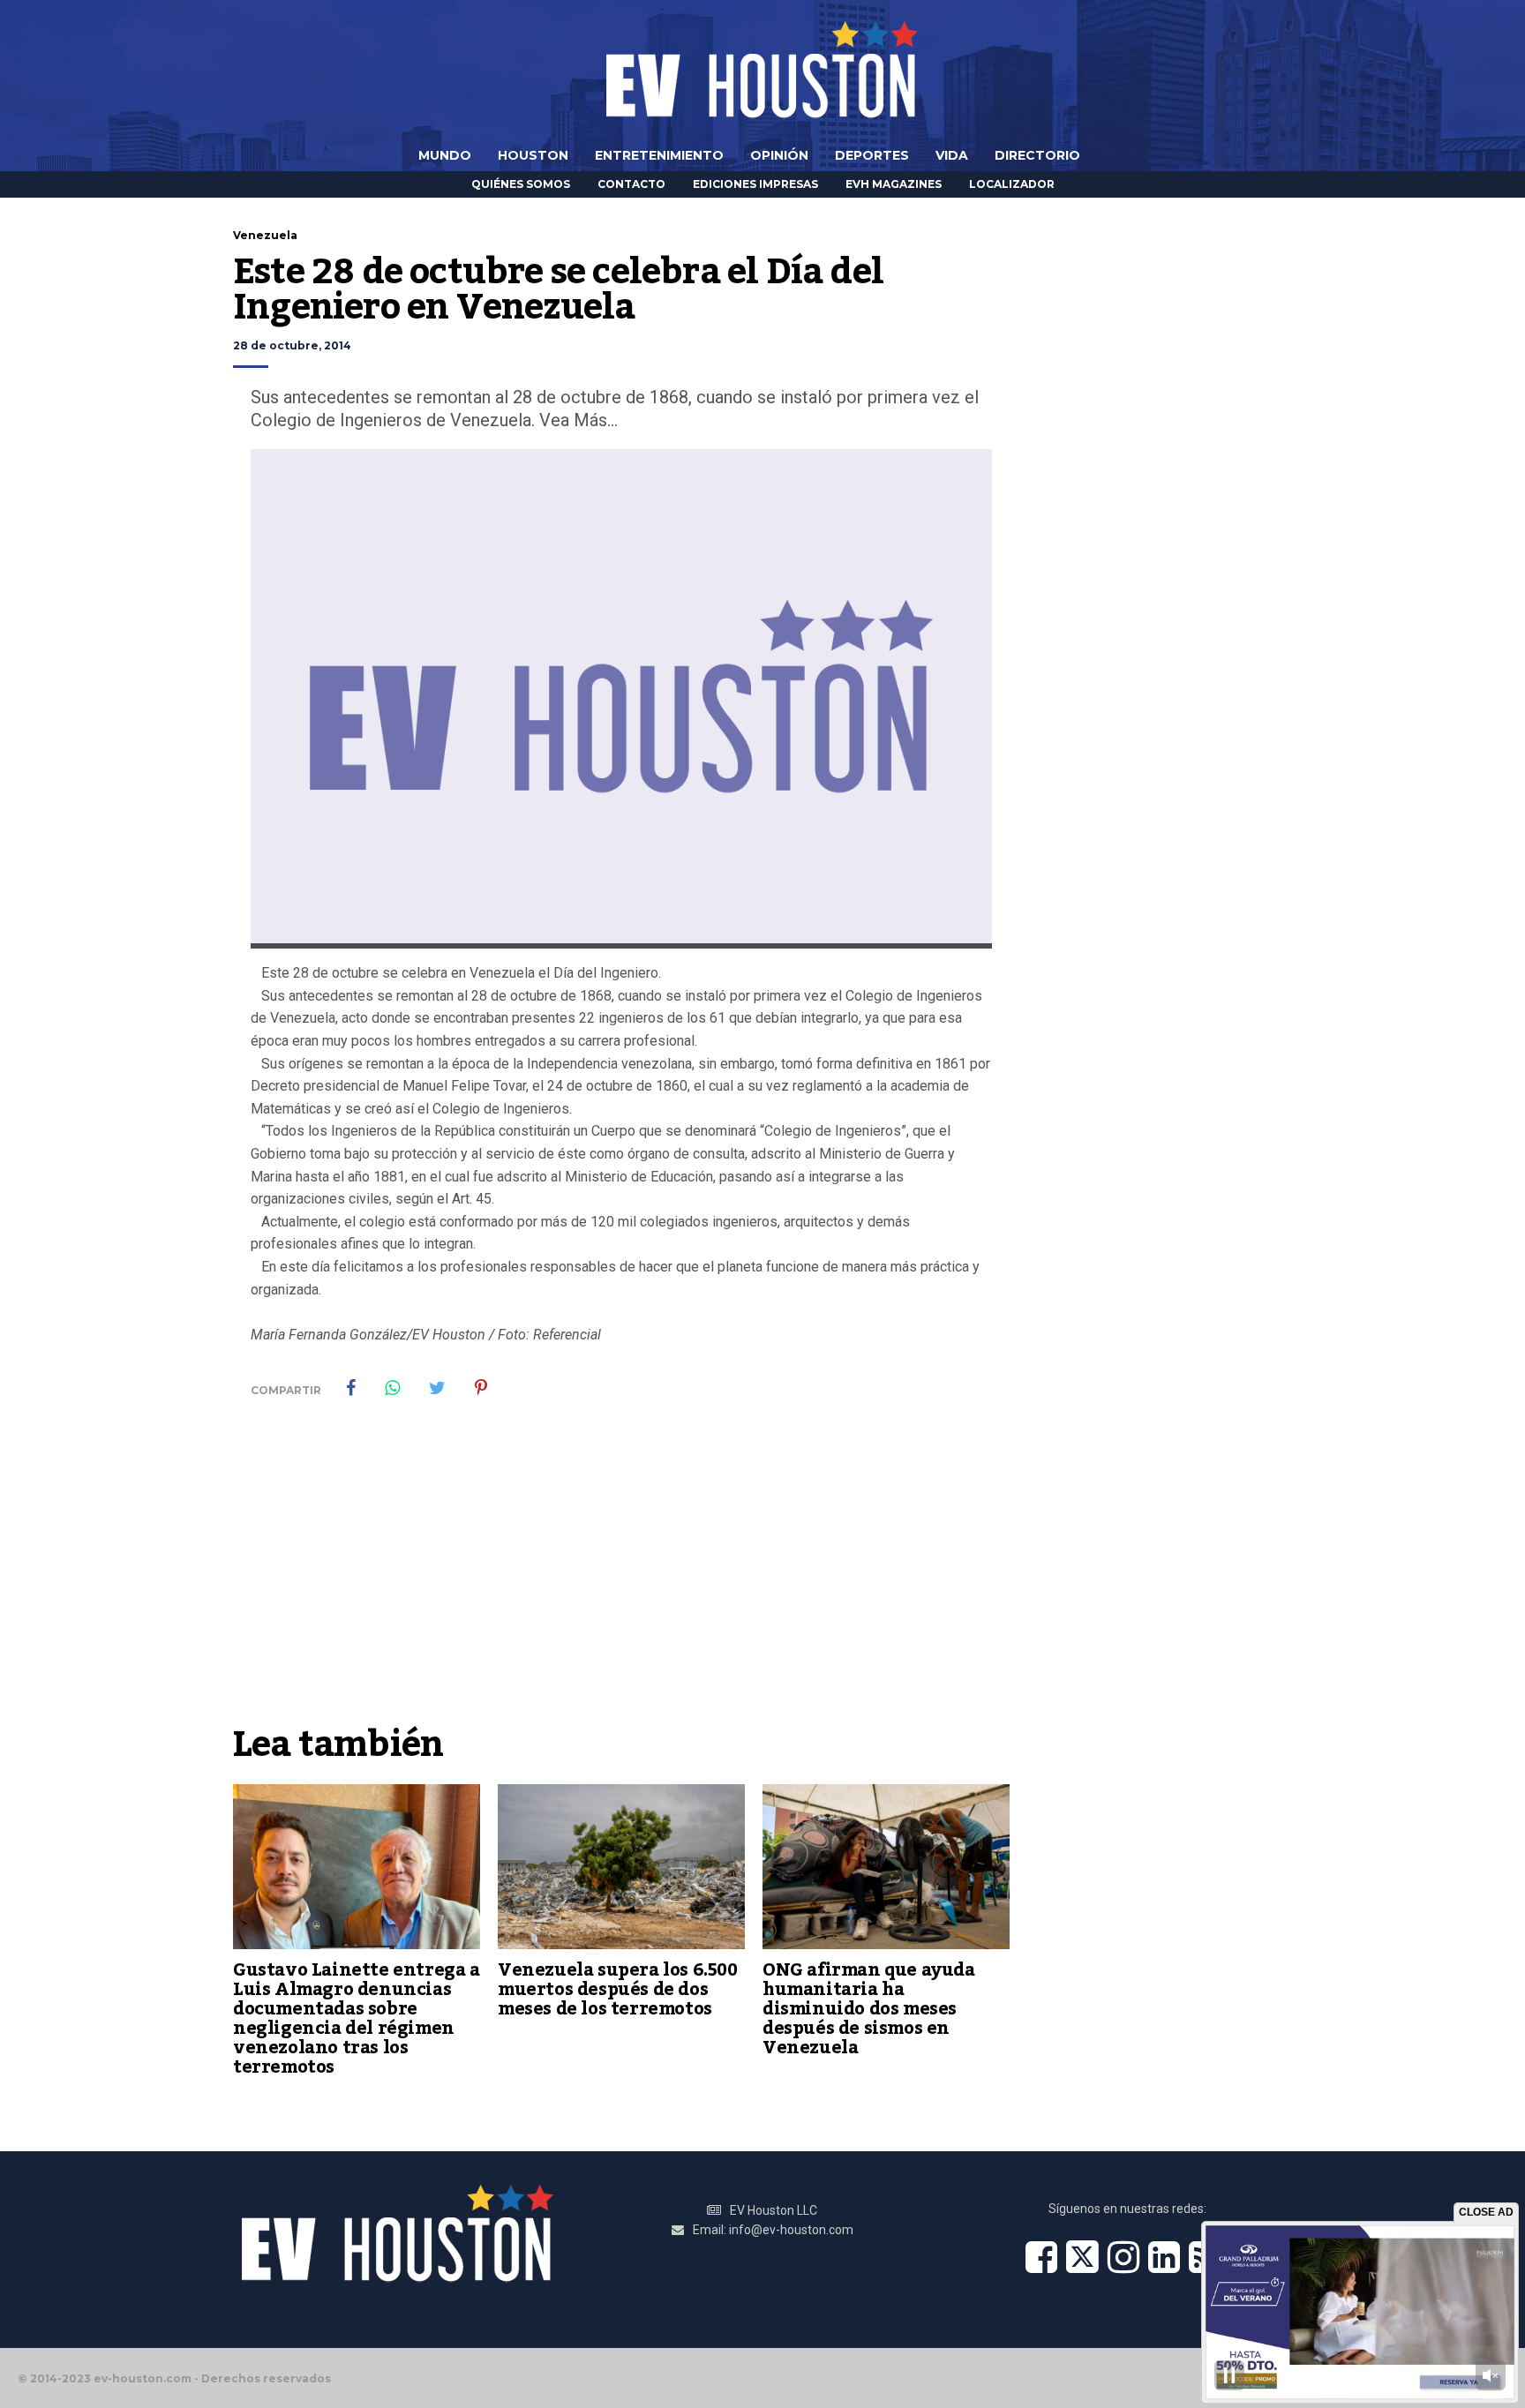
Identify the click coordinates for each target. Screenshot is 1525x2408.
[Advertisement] (621, 1583)
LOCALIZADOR (1012, 184)
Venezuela (265, 235)
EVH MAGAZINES (894, 184)
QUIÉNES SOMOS (521, 184)
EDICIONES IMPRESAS (755, 184)
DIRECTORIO (1037, 155)
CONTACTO (631, 184)
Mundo (445, 155)
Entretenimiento (659, 155)
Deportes (872, 155)
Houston (533, 155)
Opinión (779, 155)
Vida (952, 155)
